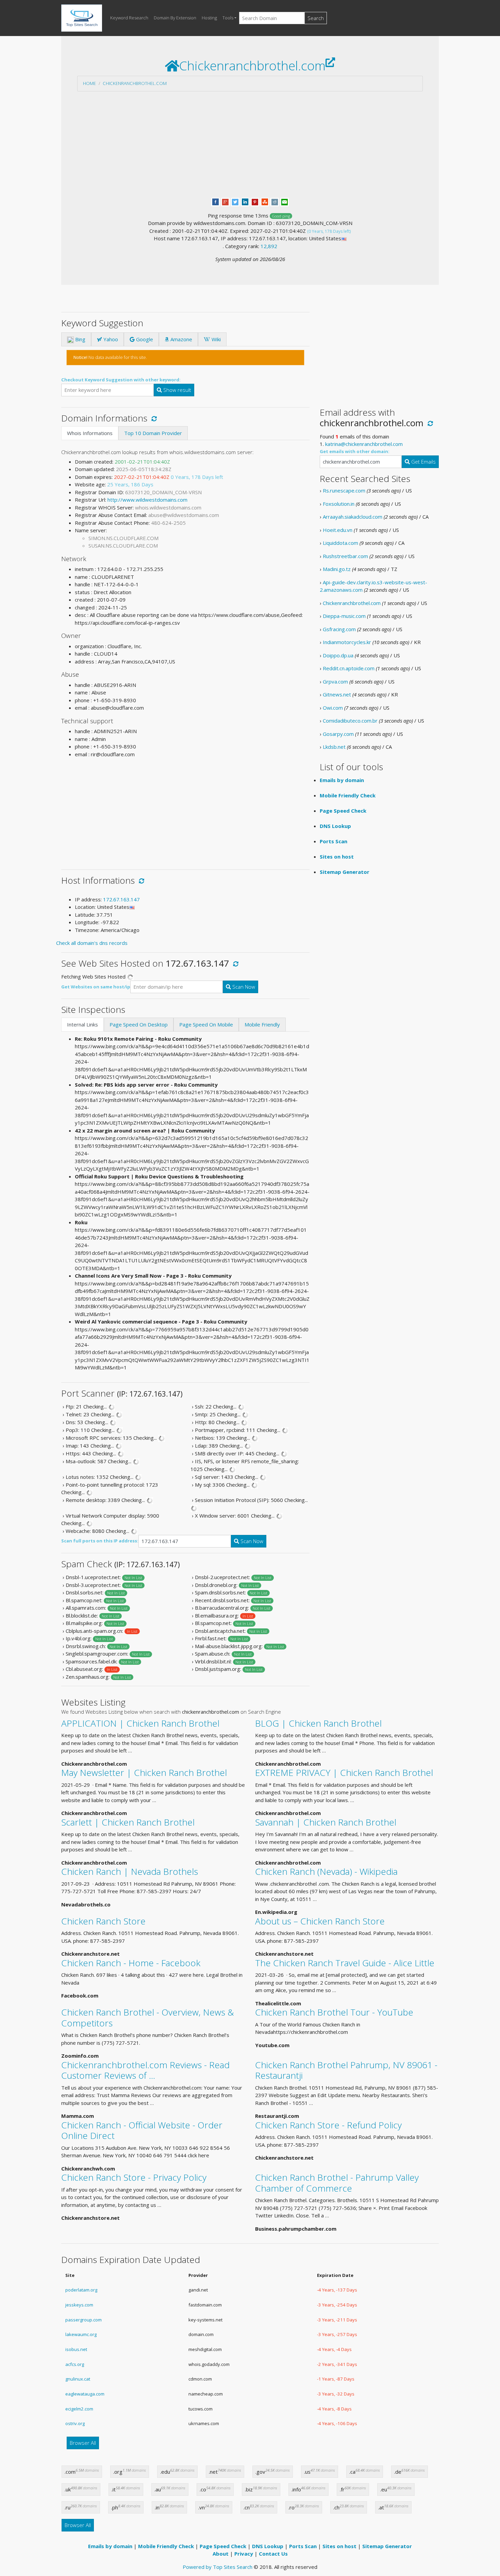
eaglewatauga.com (85, 2394)
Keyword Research (129, 18)
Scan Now (243, 987)
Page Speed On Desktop (139, 1024)
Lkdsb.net (334, 747)
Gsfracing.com (339, 629)
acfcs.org (75, 2364)
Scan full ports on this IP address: (100, 1541)
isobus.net (76, 2349)
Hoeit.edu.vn (338, 530)
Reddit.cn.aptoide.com (349, 668)
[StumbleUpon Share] (265, 201)
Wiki (215, 339)
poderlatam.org (81, 2290)
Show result (177, 390)
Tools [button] (228, 18)
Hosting (209, 18)
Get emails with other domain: (355, 451)
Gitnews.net (337, 694)
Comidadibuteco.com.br (350, 721)
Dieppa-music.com (344, 616)
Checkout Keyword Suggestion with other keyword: (121, 380)
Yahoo (110, 339)
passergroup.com (84, 2320)
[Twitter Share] (235, 201)
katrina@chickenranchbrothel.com (364, 444)
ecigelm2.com (79, 2409)
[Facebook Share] (215, 201)
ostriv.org (75, 2423)
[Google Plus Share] (225, 201)
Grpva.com (335, 681)
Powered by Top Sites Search (218, 2567)
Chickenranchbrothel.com (135, 83)
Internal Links (82, 1024)
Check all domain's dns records (92, 943)
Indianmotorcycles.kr (347, 642)
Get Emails (423, 462)
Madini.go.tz (337, 569)
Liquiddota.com (340, 543)
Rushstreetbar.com (345, 556)
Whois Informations (90, 433)
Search (316, 18)
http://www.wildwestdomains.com (147, 500)
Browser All (83, 2443)
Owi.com (333, 708)
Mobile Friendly (262, 1024)
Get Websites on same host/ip (96, 987)
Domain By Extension (175, 18)
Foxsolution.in (339, 504)
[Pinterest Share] (255, 201)
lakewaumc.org (81, 2334)
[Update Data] (153, 418)
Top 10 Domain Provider (153, 433)
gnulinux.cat (78, 2379)
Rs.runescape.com (344, 490)
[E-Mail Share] (285, 201)
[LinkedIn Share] (245, 201)
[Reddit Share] (275, 201)
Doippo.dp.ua (338, 655)
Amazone (181, 339)
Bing (80, 339)
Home (89, 83)
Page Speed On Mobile (206, 1024)
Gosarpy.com (338, 734)
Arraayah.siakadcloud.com (353, 517)
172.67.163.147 (121, 899)
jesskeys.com (79, 2305)
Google (144, 339)
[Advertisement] (250, 144)
